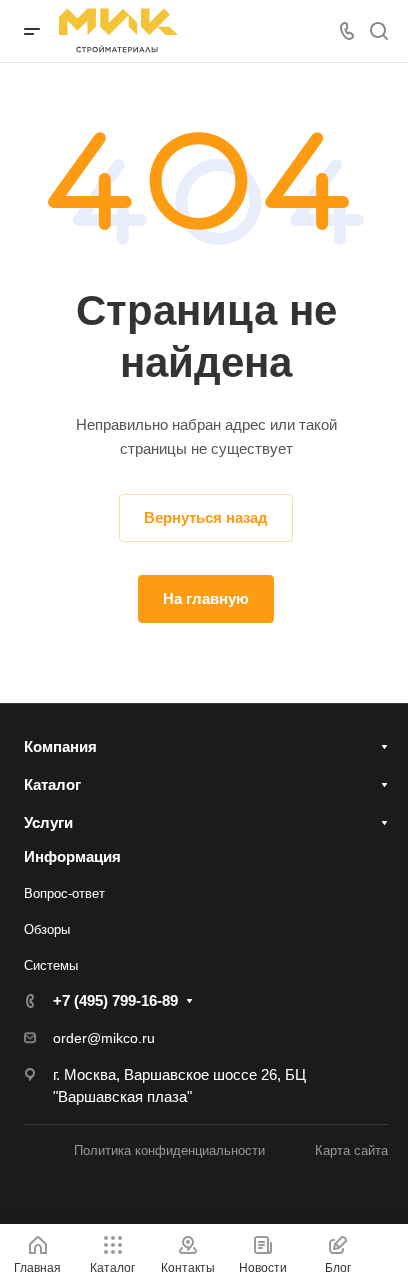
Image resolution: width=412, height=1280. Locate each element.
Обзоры (47, 929)
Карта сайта (351, 1150)
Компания (60, 746)
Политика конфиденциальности (169, 1150)
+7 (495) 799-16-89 (115, 1000)
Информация (72, 856)
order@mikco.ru (104, 1038)
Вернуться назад (206, 517)
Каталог (52, 784)
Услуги (48, 822)
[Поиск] (378, 31)
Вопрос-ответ (64, 893)
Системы (51, 965)
